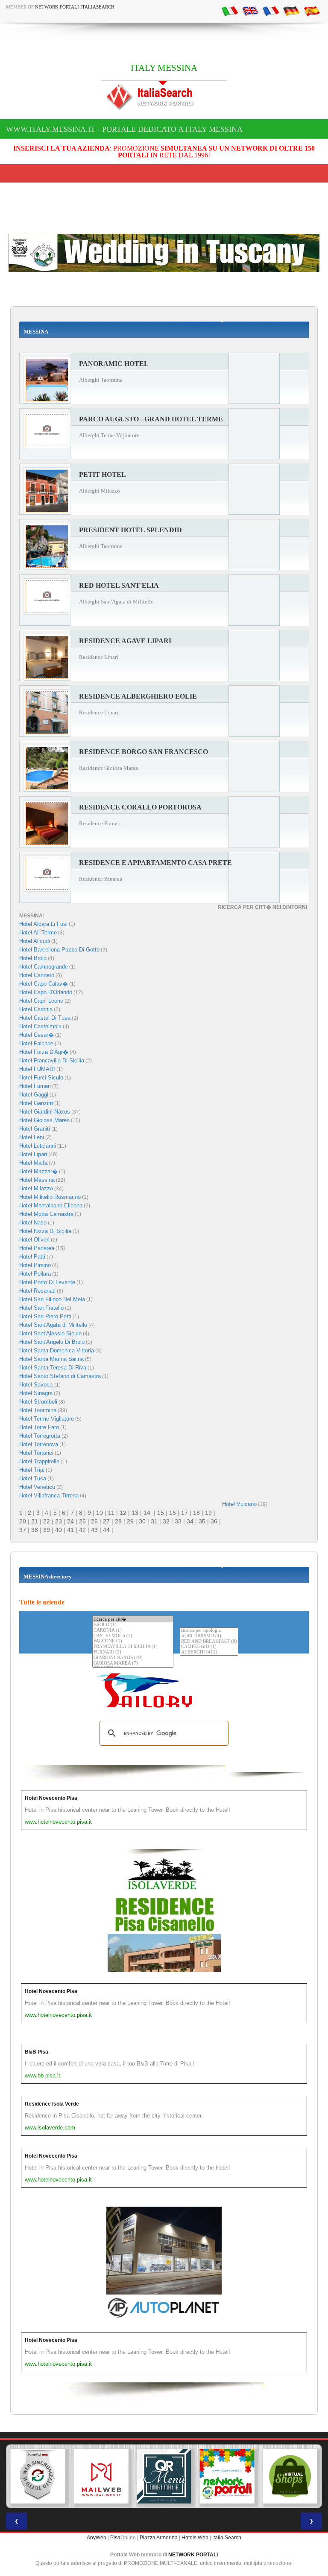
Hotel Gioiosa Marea (44, 1120)
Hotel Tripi (32, 1470)
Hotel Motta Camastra (46, 1214)
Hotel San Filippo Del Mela (52, 1299)
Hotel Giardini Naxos (45, 1112)
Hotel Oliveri (34, 1240)
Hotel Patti (32, 1257)
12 (123, 1513)
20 (23, 1521)
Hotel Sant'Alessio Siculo (50, 1333)
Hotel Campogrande (44, 967)
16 (173, 1513)
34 (190, 1521)
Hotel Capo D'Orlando (46, 992)
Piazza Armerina (159, 2538)
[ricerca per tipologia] (209, 1631)
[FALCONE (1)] (133, 1641)
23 (59, 1521)
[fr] (271, 11)
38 (35, 1530)
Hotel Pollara (35, 1274)
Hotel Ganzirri (36, 1103)
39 (47, 1530)
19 (208, 1513)
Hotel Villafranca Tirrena (49, 1495)
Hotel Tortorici (36, 1453)
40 (59, 1530)
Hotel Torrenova (39, 1444)
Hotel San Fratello (41, 1308)
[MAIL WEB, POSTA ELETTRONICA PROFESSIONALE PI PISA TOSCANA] (101, 2476)
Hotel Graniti (35, 1129)
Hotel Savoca (37, 1385)
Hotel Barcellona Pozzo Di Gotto (59, 950)
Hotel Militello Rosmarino (50, 1197)
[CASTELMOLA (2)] (133, 1636)
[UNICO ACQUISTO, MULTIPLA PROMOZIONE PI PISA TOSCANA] (227, 2476)
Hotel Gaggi (34, 1095)
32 (166, 1521)
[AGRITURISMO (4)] (209, 1636)
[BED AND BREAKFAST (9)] (209, 1642)
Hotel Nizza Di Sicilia (45, 1231)
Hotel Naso (33, 1223)
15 (161, 1513)
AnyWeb (97, 2538)
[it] (230, 11)
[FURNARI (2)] (133, 1652)
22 (47, 1521)
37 (23, 1530)
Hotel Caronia (36, 1009)
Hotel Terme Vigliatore (47, 1419)
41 (70, 1530)
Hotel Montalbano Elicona (51, 1205)
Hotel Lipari (33, 1154)
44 (106, 1530)
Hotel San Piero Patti (45, 1316)
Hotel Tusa (33, 1478)
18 (196, 1513)
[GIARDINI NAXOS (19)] (133, 1658)
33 (178, 1521)
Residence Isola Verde (52, 2104)
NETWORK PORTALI (193, 2555)
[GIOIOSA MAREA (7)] (133, 1664)
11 (111, 1513)
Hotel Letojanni (38, 1146)
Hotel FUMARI (37, 1069)
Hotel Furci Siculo (41, 1078)
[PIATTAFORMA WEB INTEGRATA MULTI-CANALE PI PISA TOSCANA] (38, 2476)
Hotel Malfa (33, 1163)
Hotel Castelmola (40, 1026)
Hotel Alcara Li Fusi (43, 924)
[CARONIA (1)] (133, 1631)
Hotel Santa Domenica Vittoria (57, 1350)
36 (214, 1521)
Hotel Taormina (38, 1410)
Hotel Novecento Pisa (51, 1798)
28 (118, 1521)
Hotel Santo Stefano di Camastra (60, 1376)
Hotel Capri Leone (41, 1001)
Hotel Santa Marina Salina (51, 1359)
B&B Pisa (37, 2052)
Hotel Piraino (35, 1265)
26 (94, 1521)
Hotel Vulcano (239, 1504)
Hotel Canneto (37, 975)
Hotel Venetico (37, 1487)
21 (35, 1521)
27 (106, 1521)
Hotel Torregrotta (40, 1436)
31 (154, 1521)
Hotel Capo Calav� (44, 984)
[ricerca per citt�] (133, 1619)
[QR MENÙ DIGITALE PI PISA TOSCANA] (164, 2476)
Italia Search (227, 2538)
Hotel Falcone (36, 1043)
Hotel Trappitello (39, 1461)
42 (82, 1530)
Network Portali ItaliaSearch (75, 7)
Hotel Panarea (37, 1248)
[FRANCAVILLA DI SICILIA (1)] (133, 1647)
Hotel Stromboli (38, 1402)
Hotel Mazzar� (38, 1171)
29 (130, 1521)
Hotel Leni (32, 1137)
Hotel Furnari (35, 1086)
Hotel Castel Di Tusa (45, 1018)
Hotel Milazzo (36, 1188)
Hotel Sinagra (36, 1393)
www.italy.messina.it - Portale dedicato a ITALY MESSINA (124, 129)
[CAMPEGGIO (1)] (209, 1647)
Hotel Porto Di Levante (47, 1282)
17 (184, 1513)
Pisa (115, 2538)
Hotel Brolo (33, 958)
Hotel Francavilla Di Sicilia (52, 1060)
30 (142, 1521)
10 (100, 1513)
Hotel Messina (37, 1180)
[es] (312, 11)
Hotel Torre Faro (39, 1427)
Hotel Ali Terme (38, 933)
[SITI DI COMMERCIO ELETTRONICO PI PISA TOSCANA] (290, 2476)
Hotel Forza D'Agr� (44, 1052)
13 (135, 1513)
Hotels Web (195, 2538)
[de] (291, 11)
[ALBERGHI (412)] (209, 1652)
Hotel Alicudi (35, 941)
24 (70, 1521)
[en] (250, 11)
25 (82, 1521)
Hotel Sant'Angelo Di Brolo (52, 1342)
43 (94, 1530)
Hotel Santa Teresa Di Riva (53, 1368)
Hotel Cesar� (37, 1035)
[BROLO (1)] (133, 1625)
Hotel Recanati (37, 1291)
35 (202, 1521)
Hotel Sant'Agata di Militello (53, 1325)
